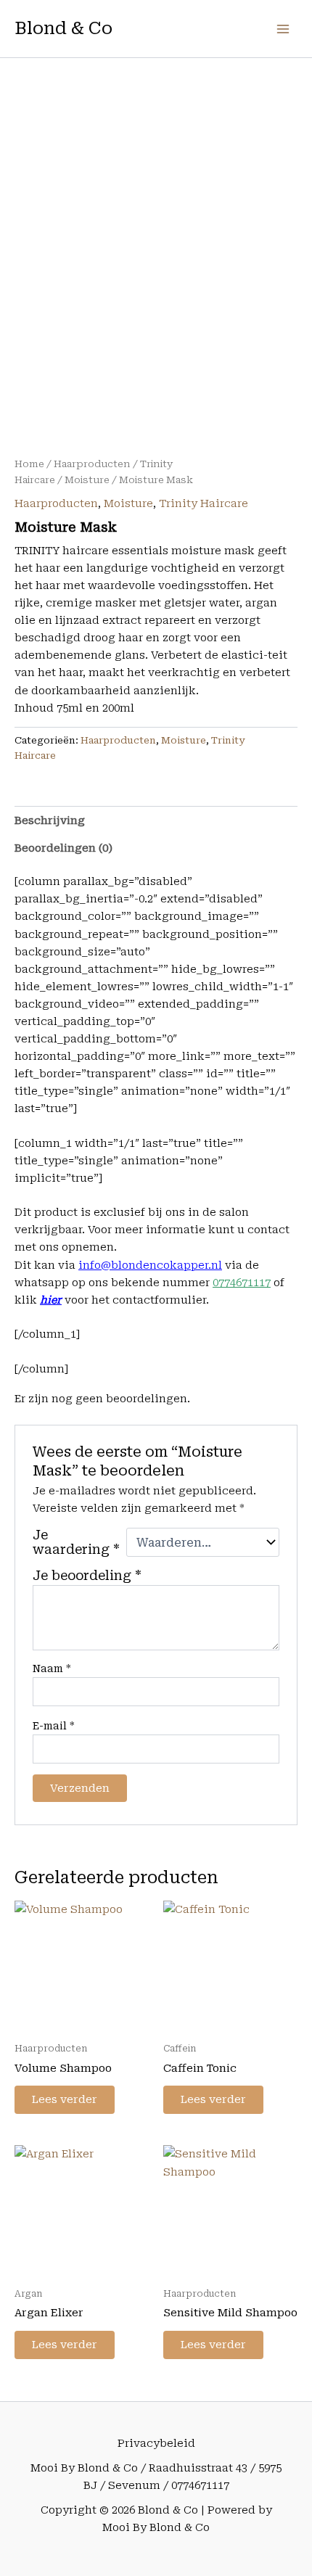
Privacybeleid (156, 2443)
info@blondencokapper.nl (150, 1265)
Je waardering (76, 1542)
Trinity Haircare (204, 503)
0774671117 (242, 1283)
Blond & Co (63, 28)
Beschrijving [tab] (50, 820)
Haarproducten (92, 464)
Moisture (87, 480)
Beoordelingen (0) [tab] (63, 848)
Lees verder (65, 2099)
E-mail (54, 1726)
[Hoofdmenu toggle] (283, 28)
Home (29, 464)
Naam (52, 1668)
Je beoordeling (87, 1576)
